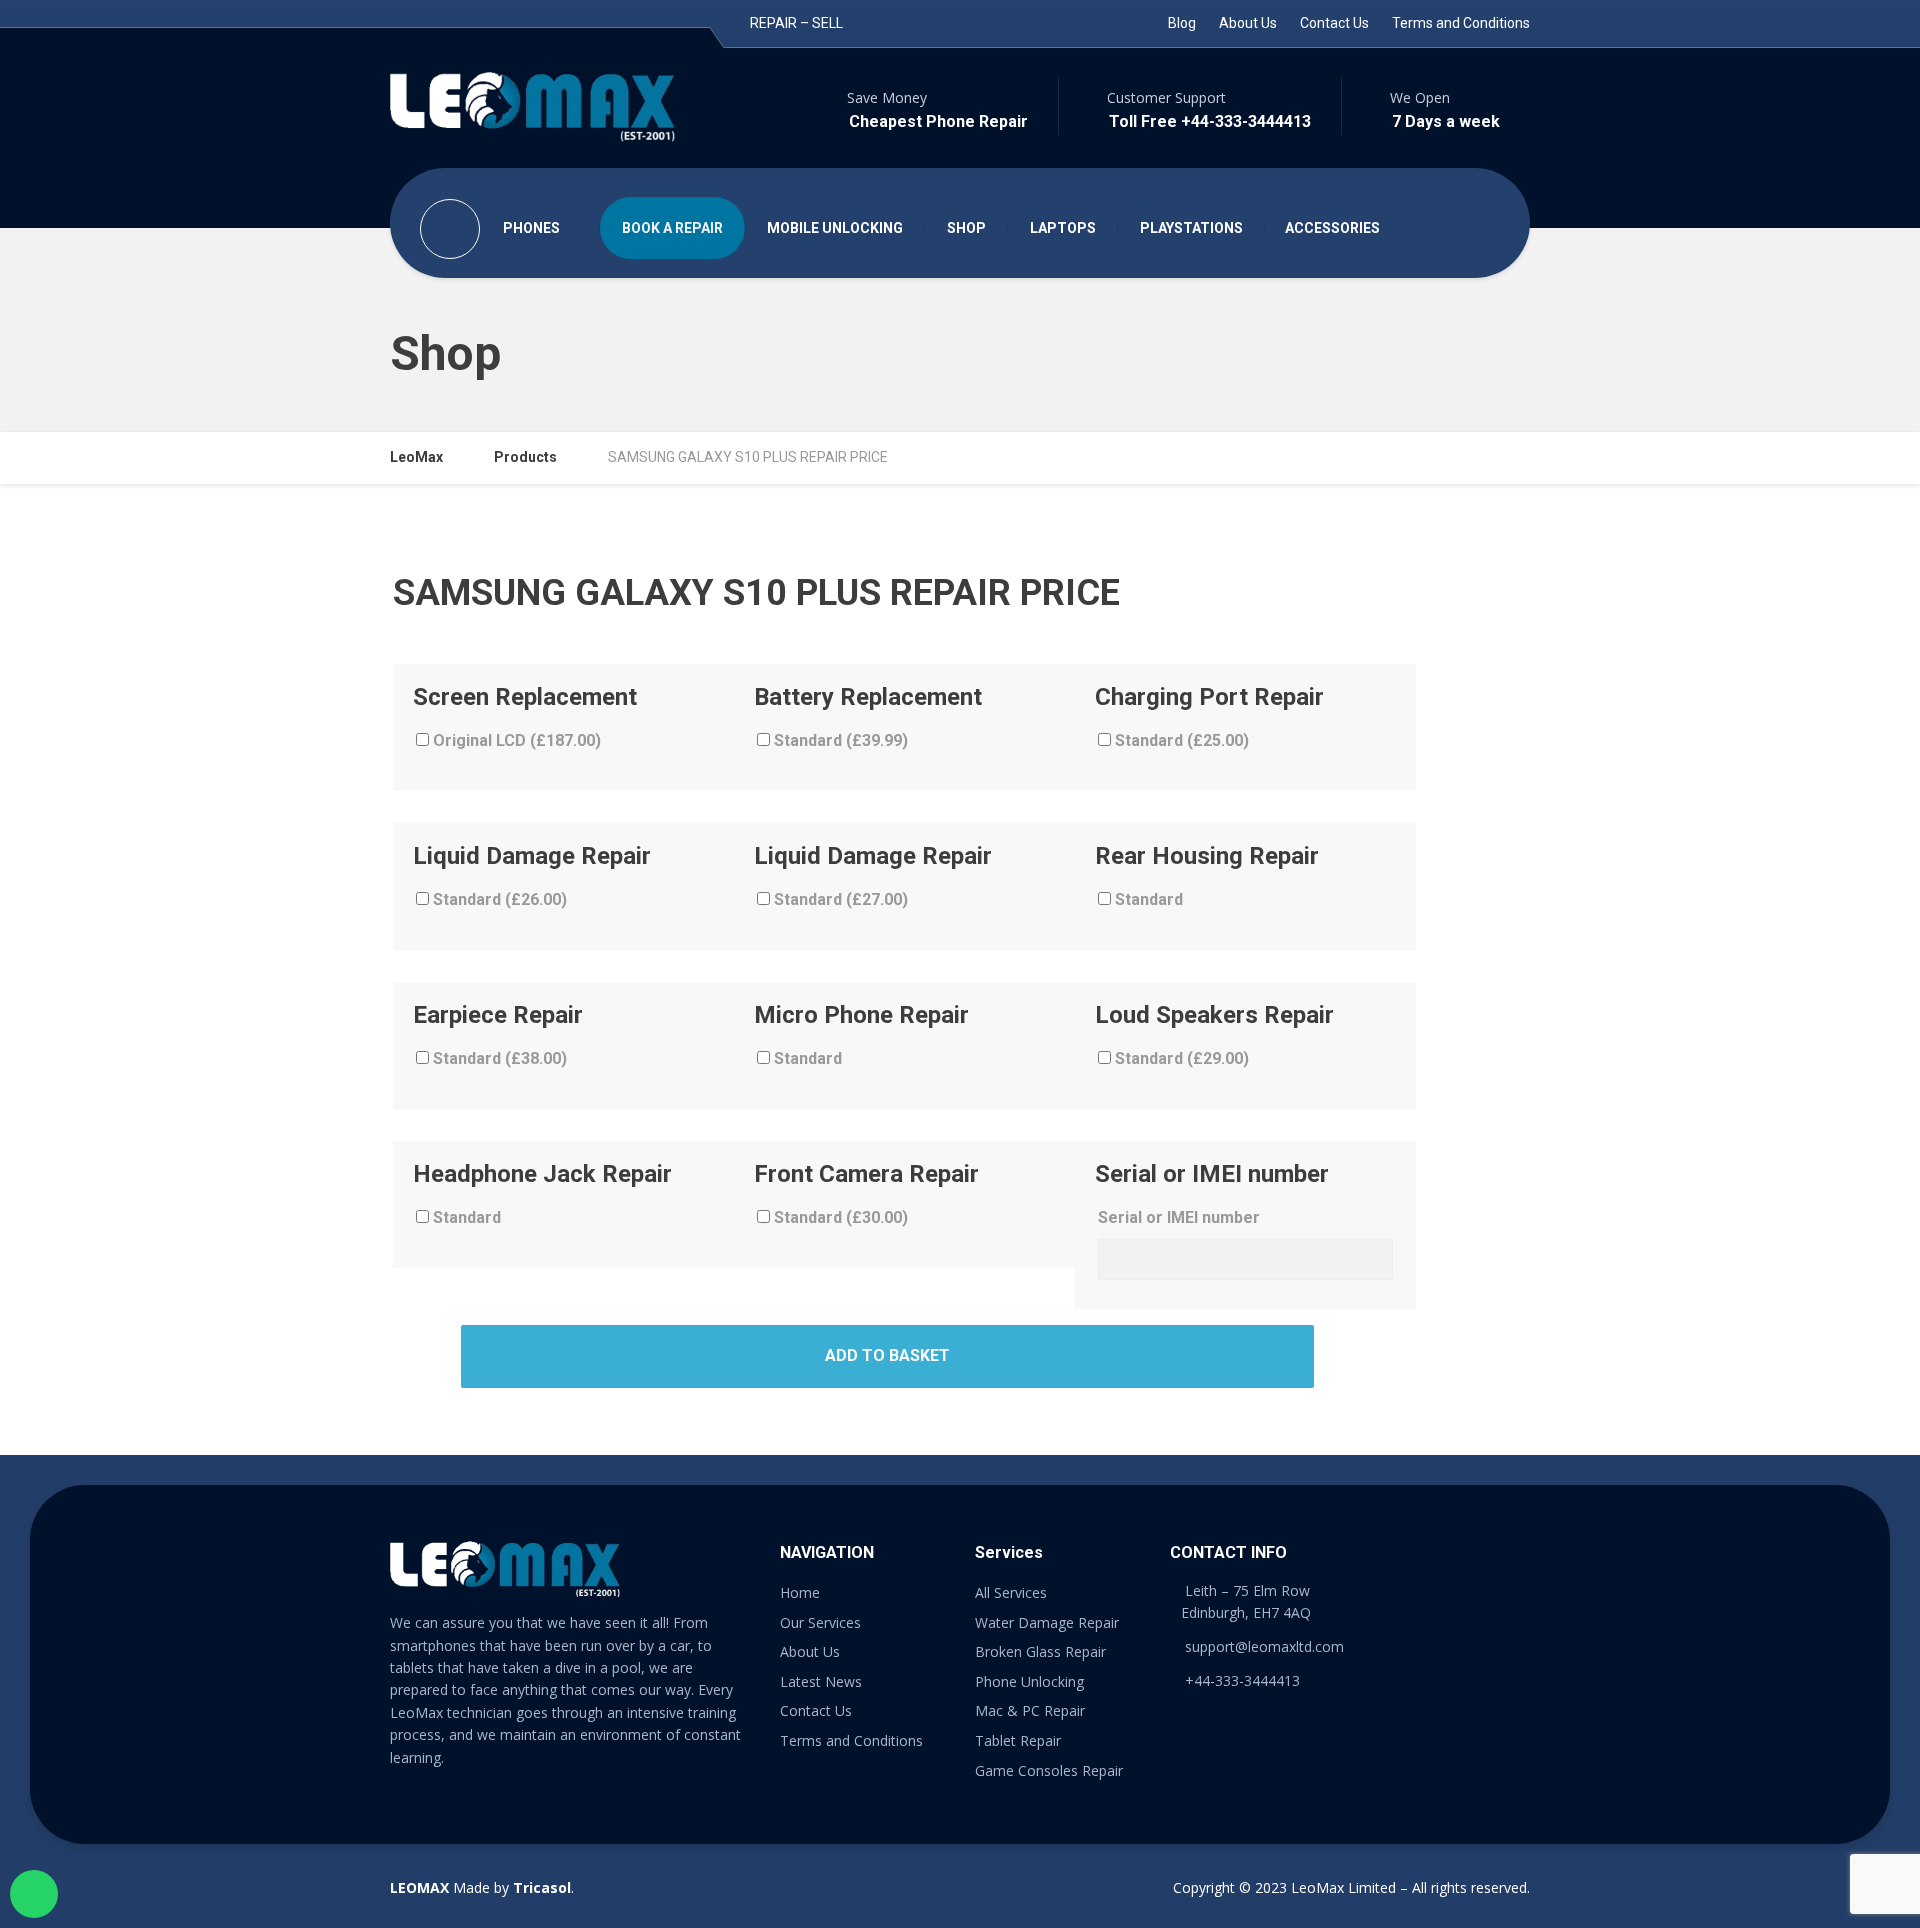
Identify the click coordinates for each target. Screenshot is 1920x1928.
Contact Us (1334, 23)
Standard (1147, 899)
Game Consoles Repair (1049, 1770)
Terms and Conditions (1461, 23)
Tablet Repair (1018, 1740)
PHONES (531, 228)
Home (800, 1592)
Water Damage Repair (1047, 1622)
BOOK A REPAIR (672, 228)
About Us (1248, 23)
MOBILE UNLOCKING (835, 228)
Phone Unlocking (1029, 1681)
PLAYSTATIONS (1191, 228)
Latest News (821, 1681)
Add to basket (887, 1355)
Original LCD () (515, 740)
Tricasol (542, 1887)
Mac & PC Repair (1030, 1710)
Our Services (820, 1622)
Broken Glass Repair (1040, 1651)
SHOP (966, 228)
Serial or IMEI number (1179, 1217)
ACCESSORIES (1332, 228)
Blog (1182, 23)
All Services (1011, 1592)
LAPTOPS (1063, 228)
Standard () (839, 740)
